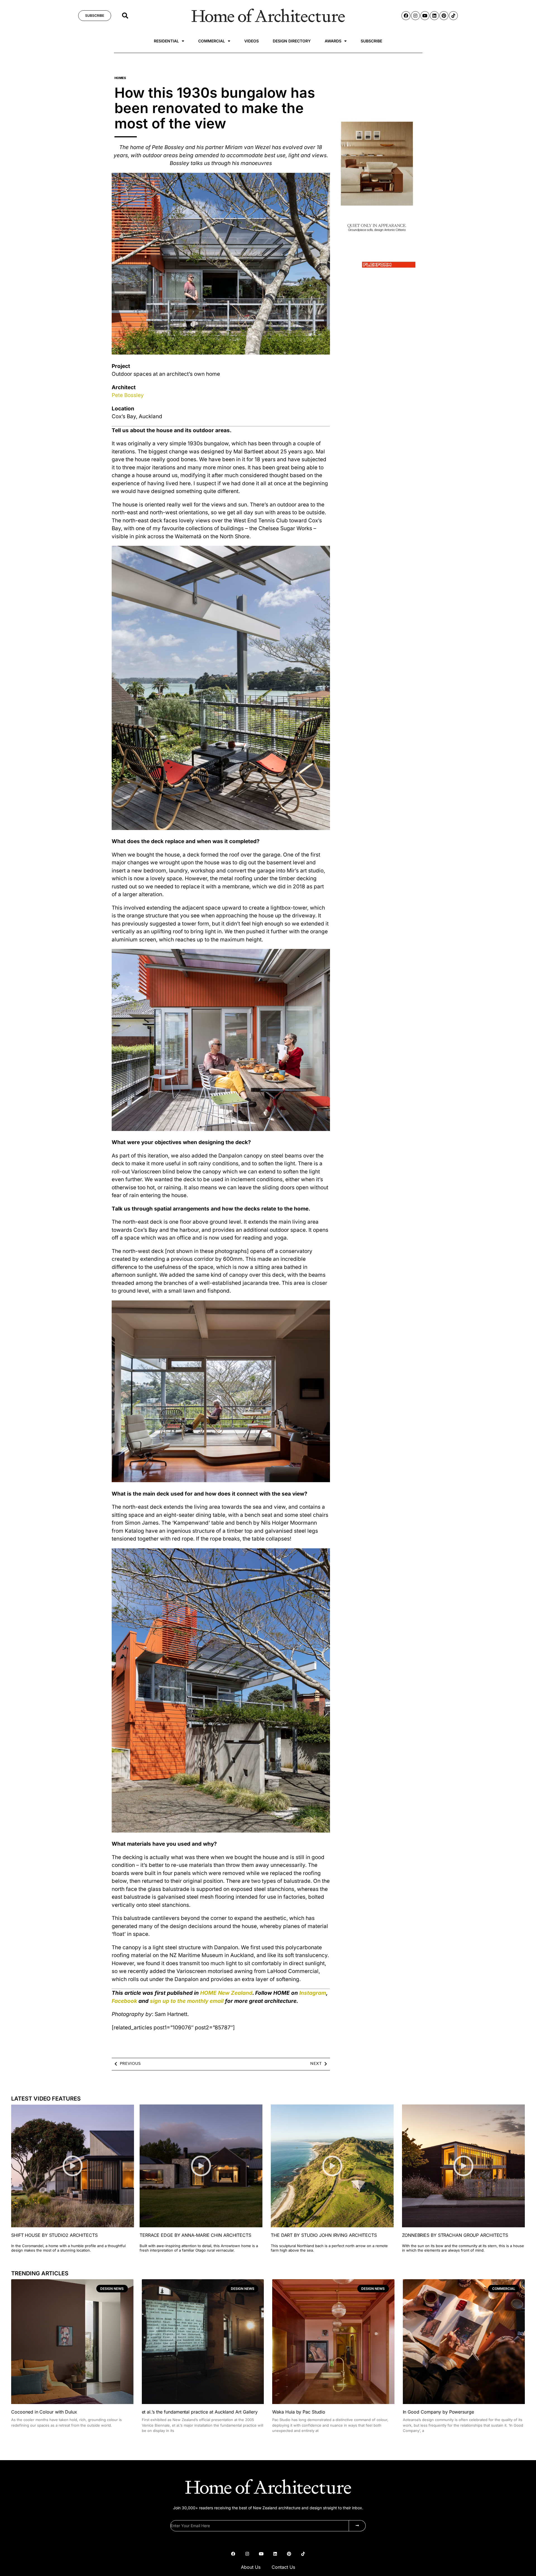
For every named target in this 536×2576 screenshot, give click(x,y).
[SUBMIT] (357, 2526)
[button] (125, 16)
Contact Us (283, 2567)
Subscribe (371, 41)
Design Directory (292, 41)
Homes (120, 78)
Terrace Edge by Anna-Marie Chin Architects (195, 2235)
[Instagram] (415, 16)
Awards (333, 41)
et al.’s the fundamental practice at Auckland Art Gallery (200, 2412)
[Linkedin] (434, 16)
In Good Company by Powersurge (439, 2412)
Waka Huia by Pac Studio (299, 2412)
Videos (252, 41)
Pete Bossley (128, 395)
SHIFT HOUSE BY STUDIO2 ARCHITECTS (54, 2235)
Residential (166, 41)
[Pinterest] (444, 16)
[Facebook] (406, 16)
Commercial (212, 41)
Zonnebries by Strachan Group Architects (455, 2235)
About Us (251, 2567)
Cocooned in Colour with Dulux (44, 2412)
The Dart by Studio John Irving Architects (324, 2235)
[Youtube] (425, 16)
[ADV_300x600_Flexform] (377, 272)
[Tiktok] (453, 16)
